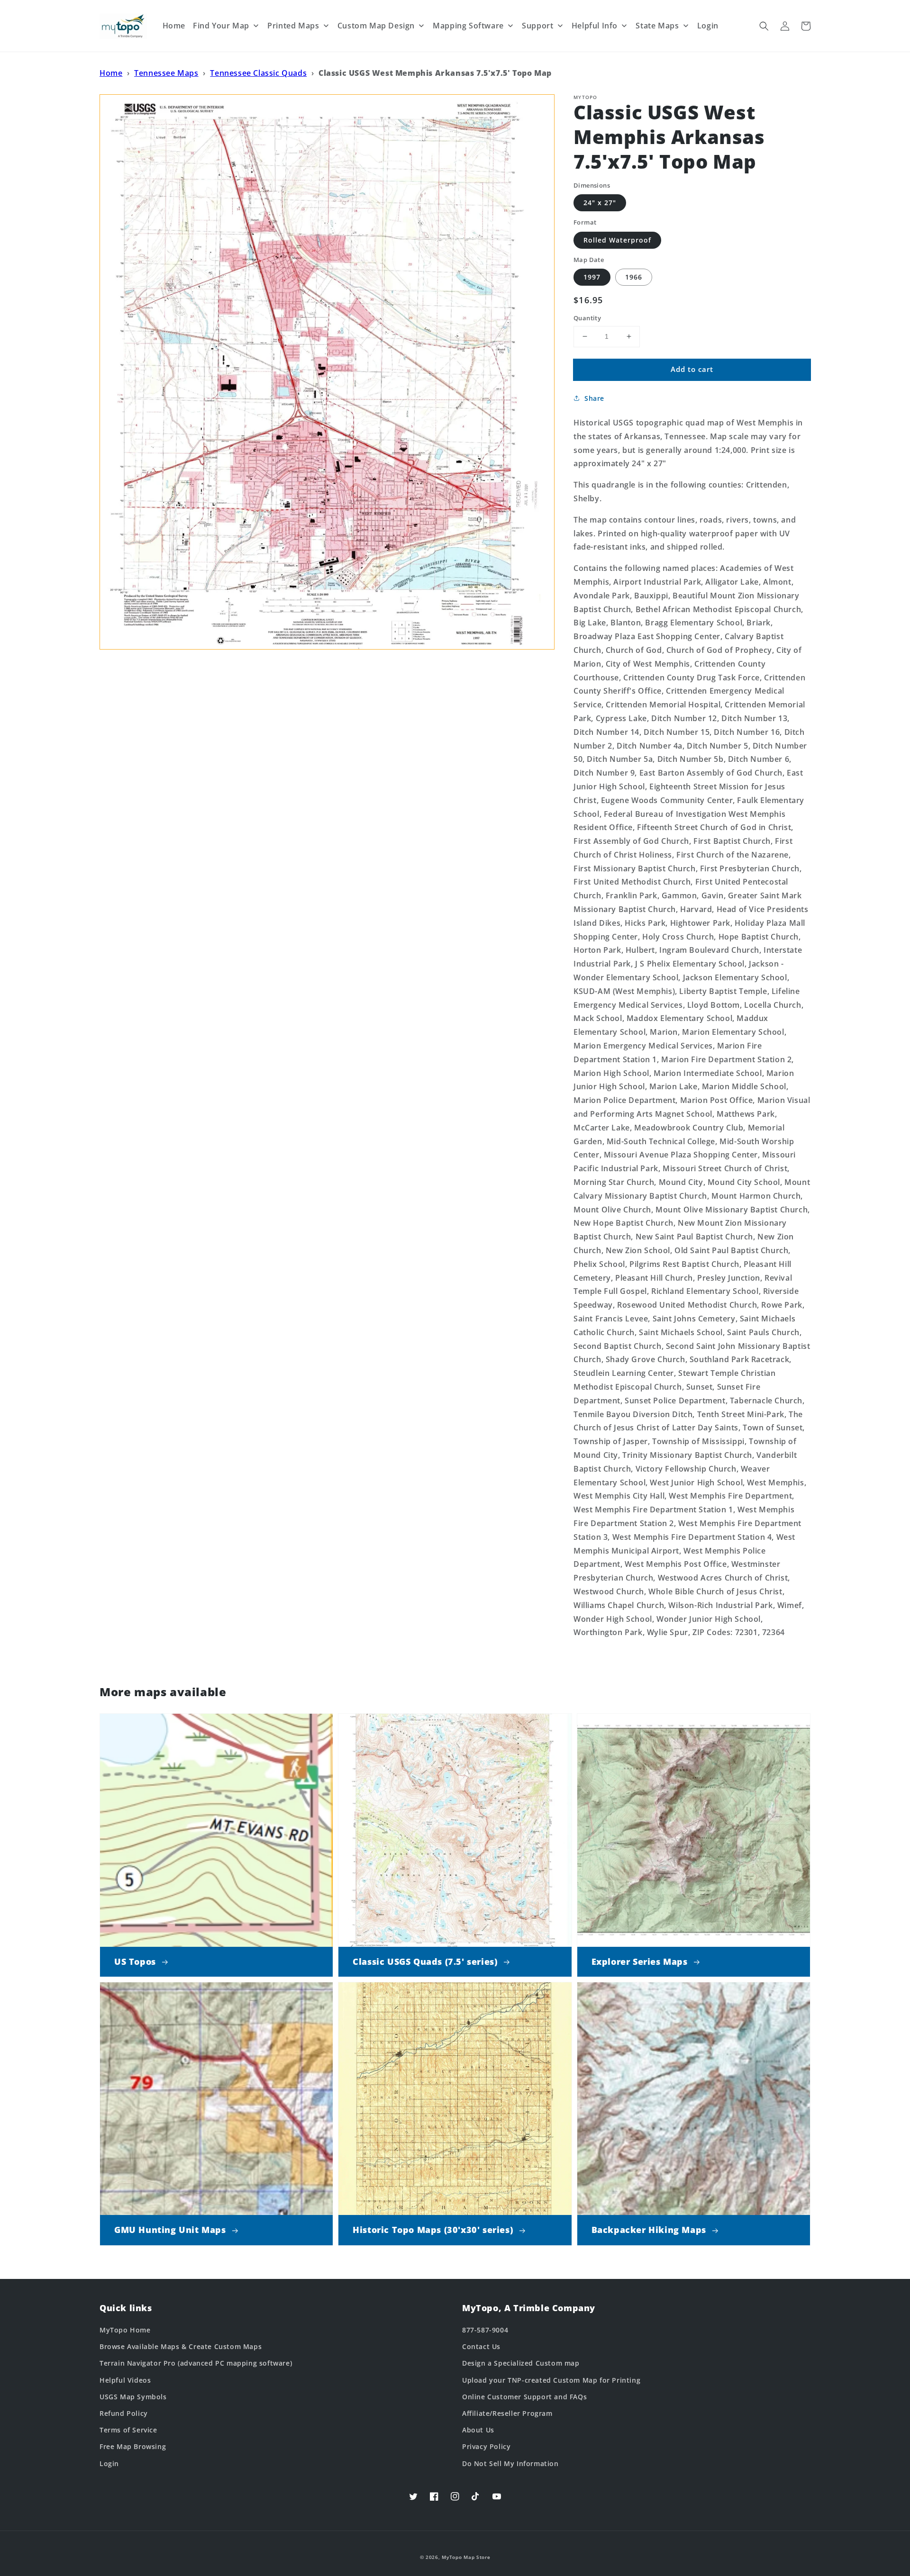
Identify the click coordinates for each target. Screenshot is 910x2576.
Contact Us (481, 2346)
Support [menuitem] (537, 26)
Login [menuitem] (708, 26)
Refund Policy (124, 2413)
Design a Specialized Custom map (521, 2363)
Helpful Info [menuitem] (595, 26)
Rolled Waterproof (617, 240)
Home (111, 73)
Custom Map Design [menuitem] (376, 26)
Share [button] (594, 398)
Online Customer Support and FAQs (524, 2397)
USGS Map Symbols (133, 2397)
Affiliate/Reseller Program (507, 2413)
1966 (634, 277)
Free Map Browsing (133, 2446)
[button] (764, 26)
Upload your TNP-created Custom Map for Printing (551, 2380)
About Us (478, 2430)
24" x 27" (600, 203)
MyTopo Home (125, 2330)
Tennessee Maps (166, 73)
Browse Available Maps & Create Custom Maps (181, 2346)
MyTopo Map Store (466, 2557)
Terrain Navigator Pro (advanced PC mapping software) (196, 2363)
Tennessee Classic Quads (258, 73)
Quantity (587, 318)
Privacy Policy (486, 2446)
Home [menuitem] (174, 26)
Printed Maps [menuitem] (293, 26)
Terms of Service (128, 2430)
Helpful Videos (125, 2380)
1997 (592, 277)
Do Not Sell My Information (510, 2463)
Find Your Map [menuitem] (221, 26)
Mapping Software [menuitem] (468, 26)
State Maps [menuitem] (657, 26)
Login (109, 2463)
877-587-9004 (485, 2330)
